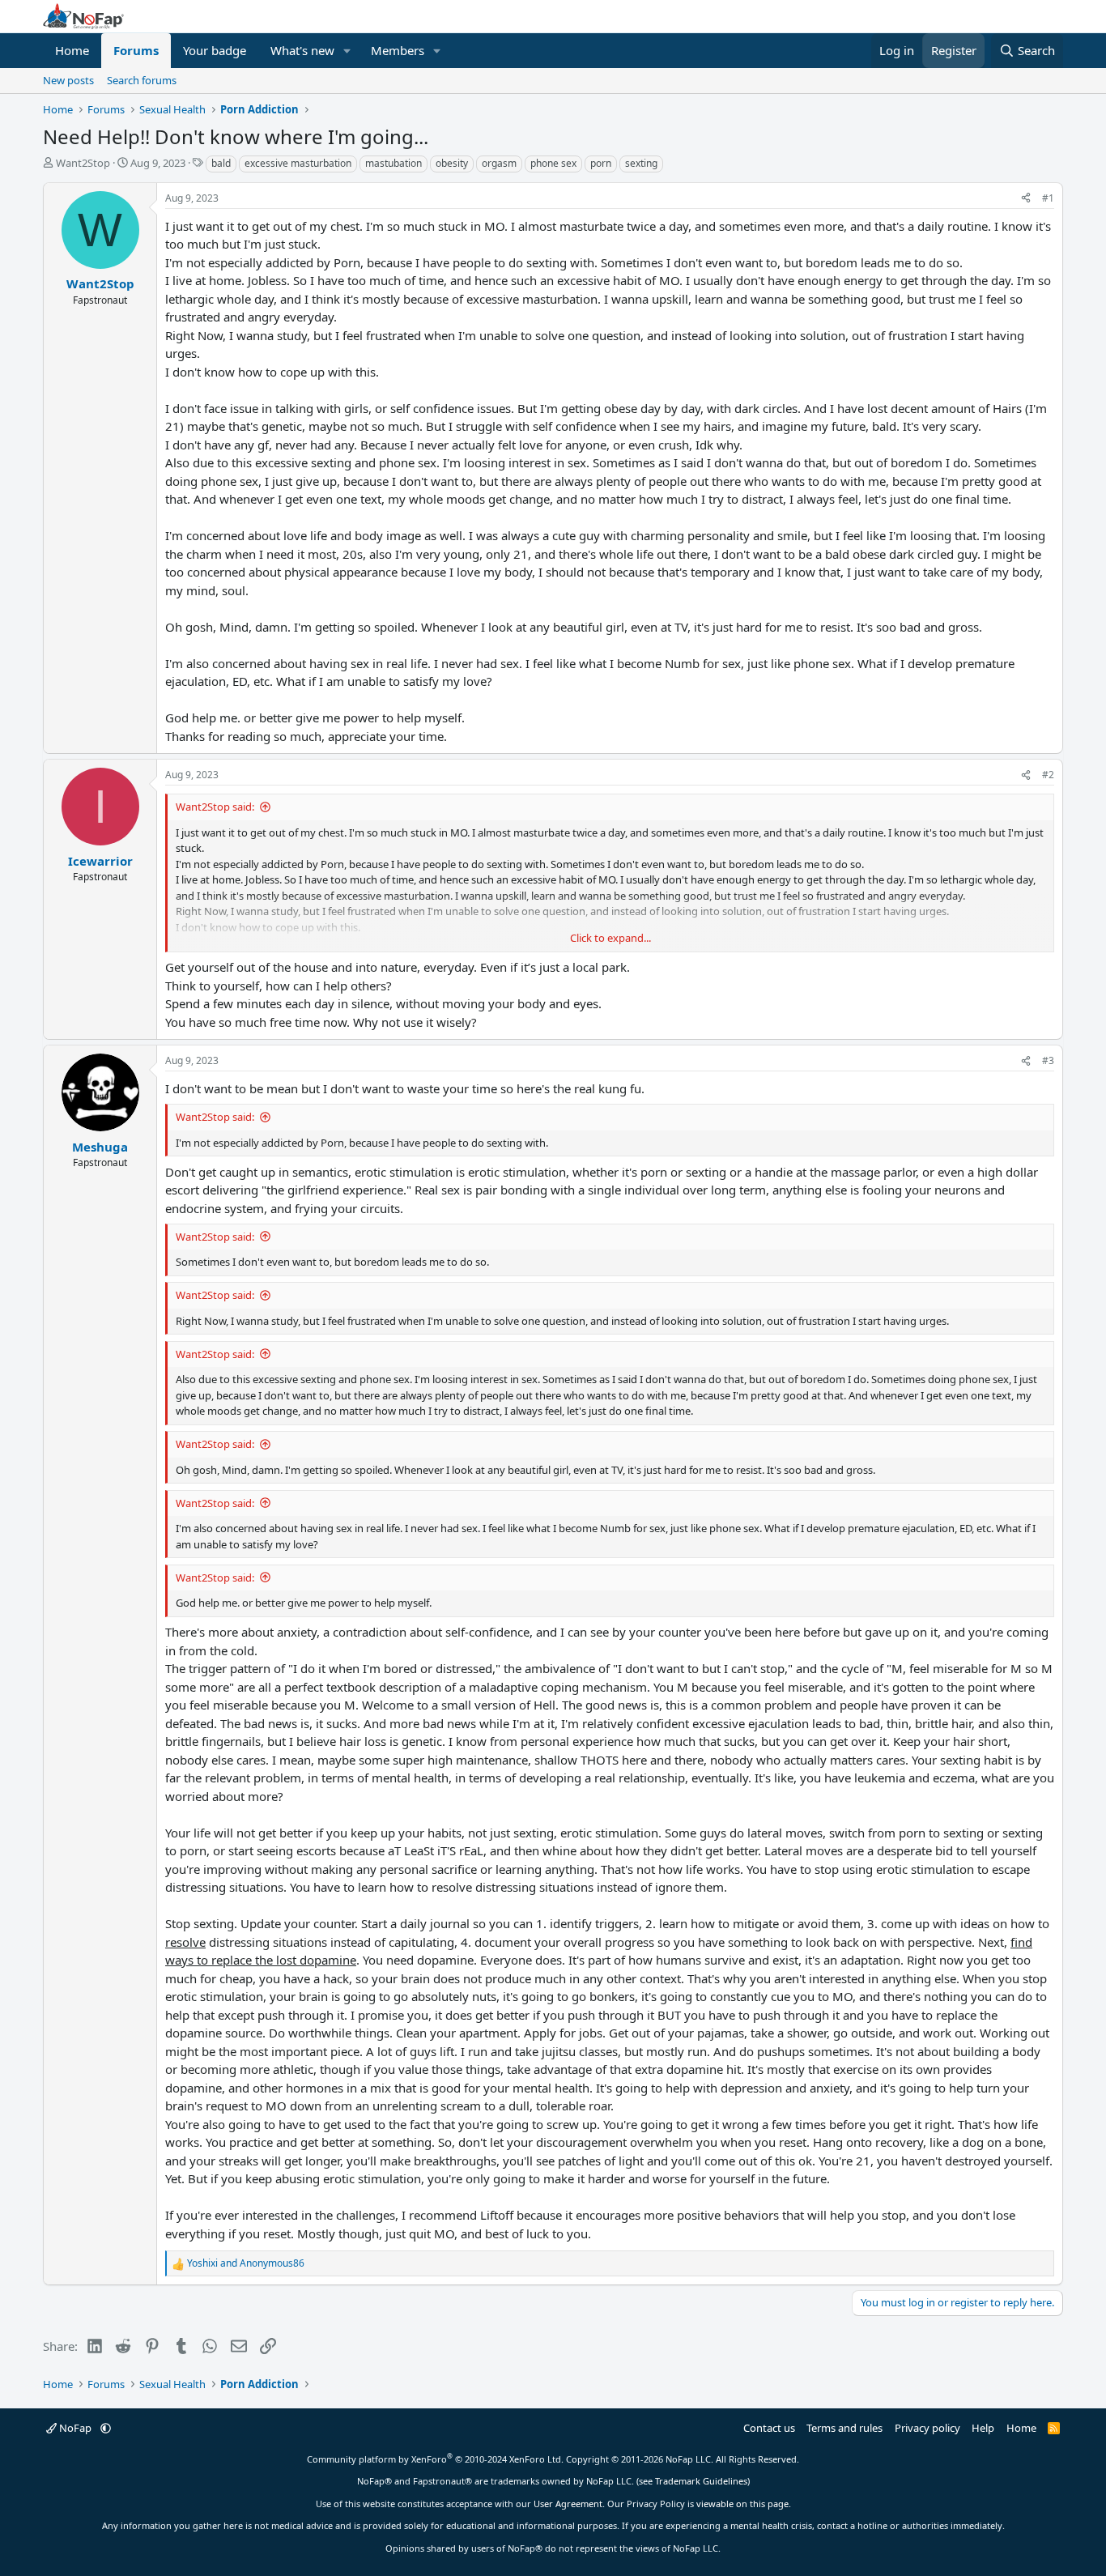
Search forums (142, 80)
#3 (1048, 1060)
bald (221, 163)
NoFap (75, 2428)
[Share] (1026, 198)
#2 (1048, 775)
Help (983, 2428)
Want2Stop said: (215, 807)
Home (72, 50)
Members (398, 50)
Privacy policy (927, 2428)
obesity (452, 163)
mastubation (393, 163)
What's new (302, 50)
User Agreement (568, 2504)
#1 (1048, 198)
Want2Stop (83, 163)
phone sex (553, 163)
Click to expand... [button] (610, 938)
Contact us (769, 2428)
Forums (136, 50)
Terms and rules (844, 2428)
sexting (641, 163)
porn (601, 163)
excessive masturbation (298, 163)
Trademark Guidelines (701, 2481)
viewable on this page (742, 2504)
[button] (347, 51)
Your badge (215, 50)
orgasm (499, 163)
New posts (68, 80)
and (246, 2263)
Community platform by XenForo (435, 2459)
